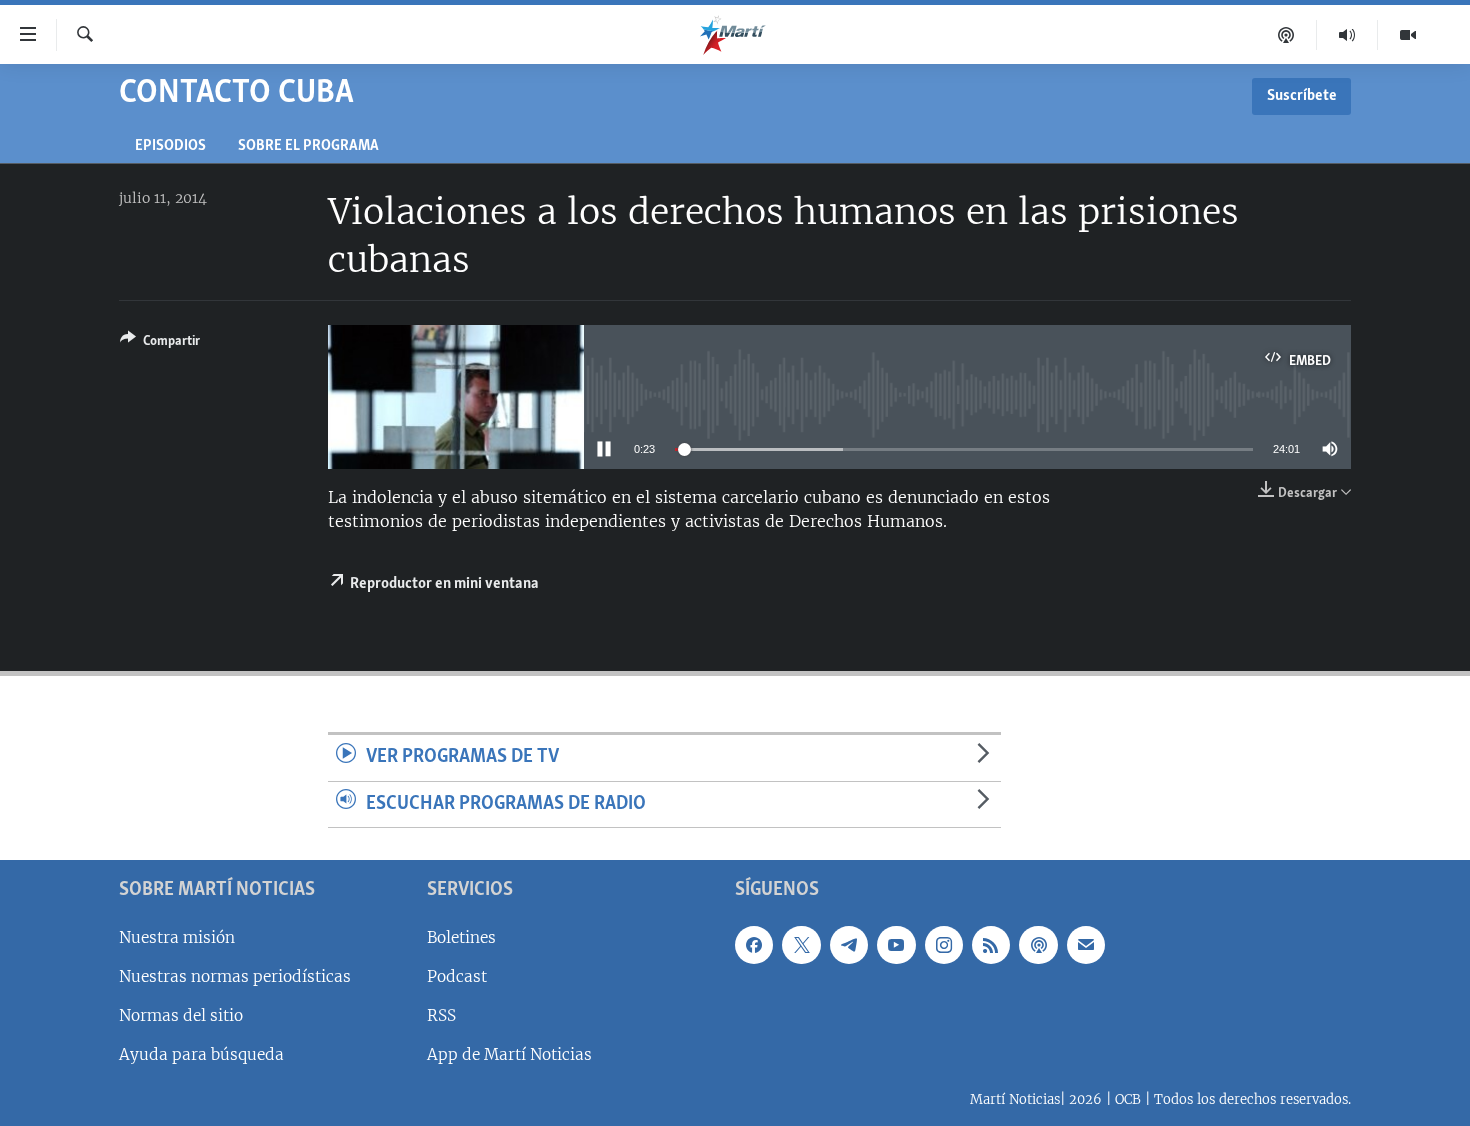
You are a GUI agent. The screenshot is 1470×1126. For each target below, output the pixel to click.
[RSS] (991, 945)
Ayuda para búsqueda (201, 1054)
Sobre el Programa (308, 146)
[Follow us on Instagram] (944, 945)
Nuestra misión (177, 937)
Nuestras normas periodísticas (235, 976)
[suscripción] (1086, 945)
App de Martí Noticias (509, 1054)
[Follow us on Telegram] (849, 945)
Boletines (461, 937)
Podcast (457, 976)
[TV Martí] (1408, 35)
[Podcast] (1286, 35)
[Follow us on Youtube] (896, 945)
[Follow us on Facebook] (754, 945)
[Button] (160, 344)
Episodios (170, 146)
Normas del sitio (181, 1015)
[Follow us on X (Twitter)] (801, 945)
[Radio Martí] (1347, 35)
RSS (441, 1015)
